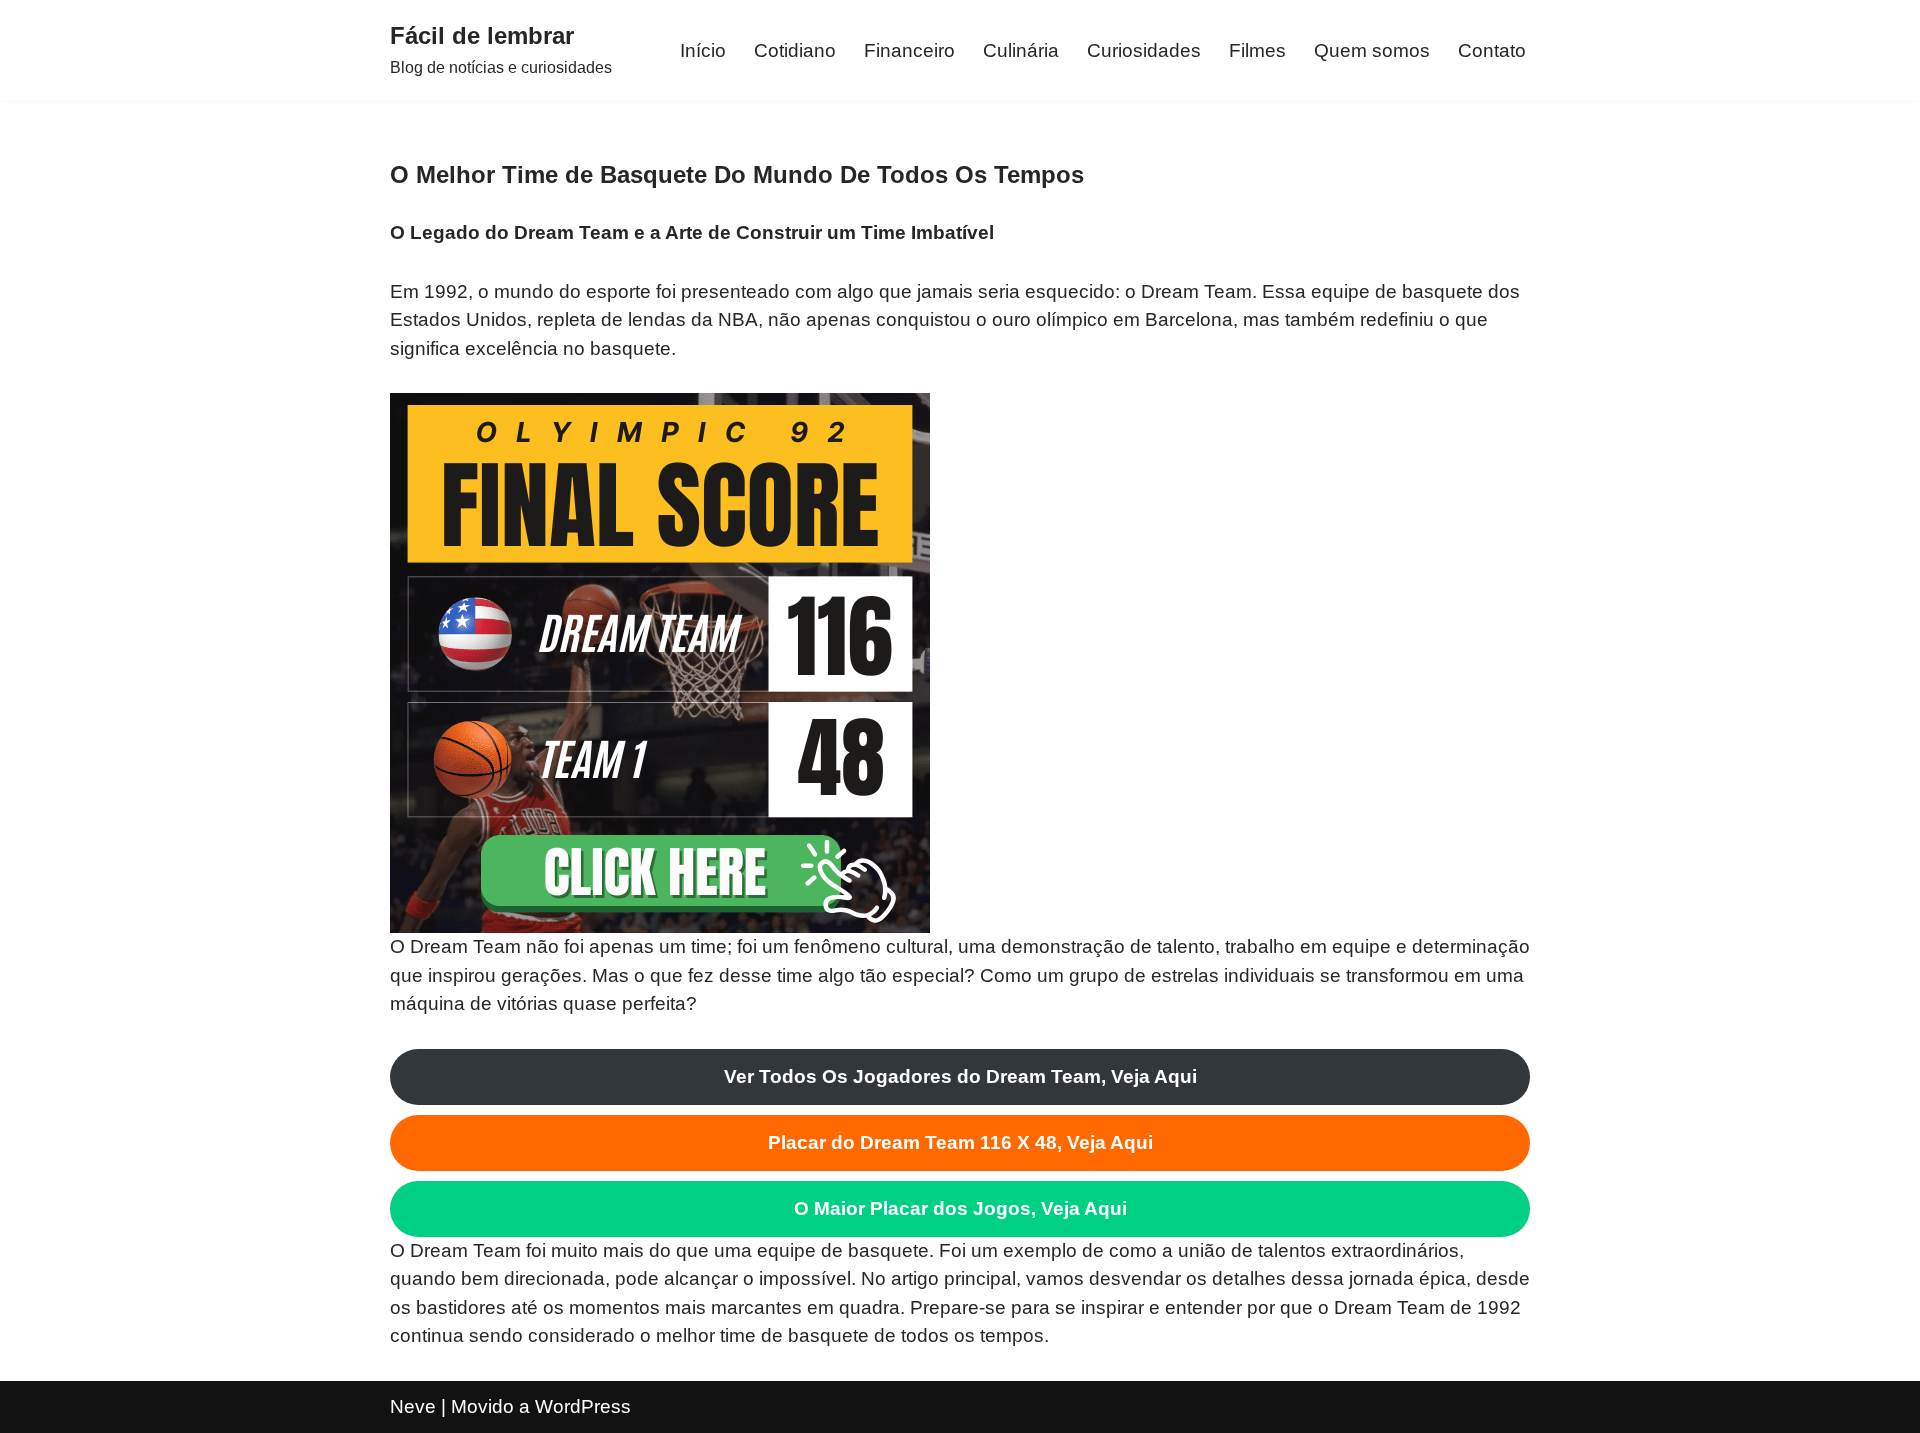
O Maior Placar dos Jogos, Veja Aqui (960, 1208)
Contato (1492, 50)
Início (703, 50)
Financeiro (909, 50)
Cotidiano (795, 50)
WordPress (583, 1406)
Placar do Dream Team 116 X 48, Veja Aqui (960, 1142)
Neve (413, 1406)
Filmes (1257, 50)
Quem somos (1372, 50)
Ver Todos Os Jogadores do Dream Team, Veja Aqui (960, 1076)
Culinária (1021, 50)
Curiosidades (1144, 50)
